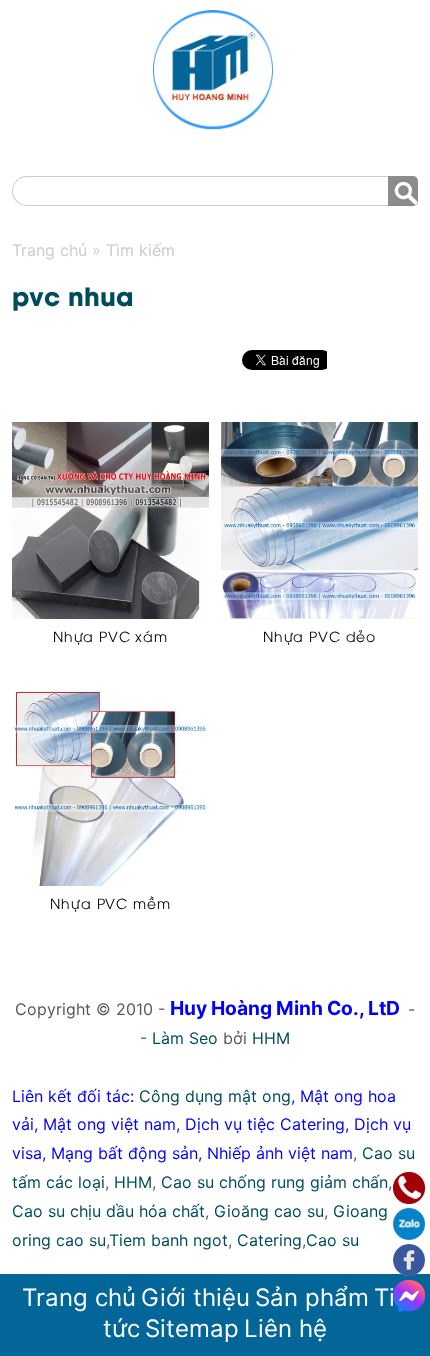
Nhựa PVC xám (110, 635)
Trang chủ (79, 1297)
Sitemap (192, 1328)
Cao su (332, 1240)
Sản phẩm (312, 1297)
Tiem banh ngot (168, 1240)
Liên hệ (285, 1328)
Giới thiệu (195, 1297)
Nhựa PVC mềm (110, 902)
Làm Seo (185, 1038)
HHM (271, 1038)
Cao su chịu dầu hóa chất (108, 1211)
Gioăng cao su (269, 1211)
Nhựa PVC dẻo (319, 635)
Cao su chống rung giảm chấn (274, 1182)
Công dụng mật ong (215, 1096)
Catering (269, 1240)
